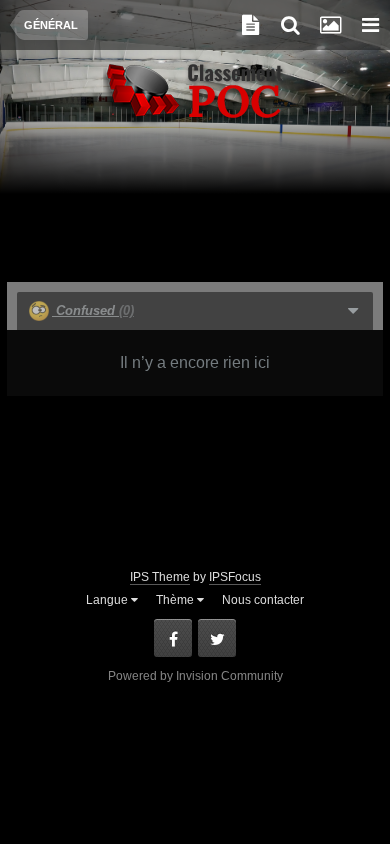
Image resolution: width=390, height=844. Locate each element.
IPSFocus (235, 577)
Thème (176, 600)
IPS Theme (160, 577)
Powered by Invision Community (195, 676)
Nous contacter (263, 600)
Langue (108, 600)
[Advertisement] (195, 212)
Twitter (217, 638)
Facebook (173, 638)
